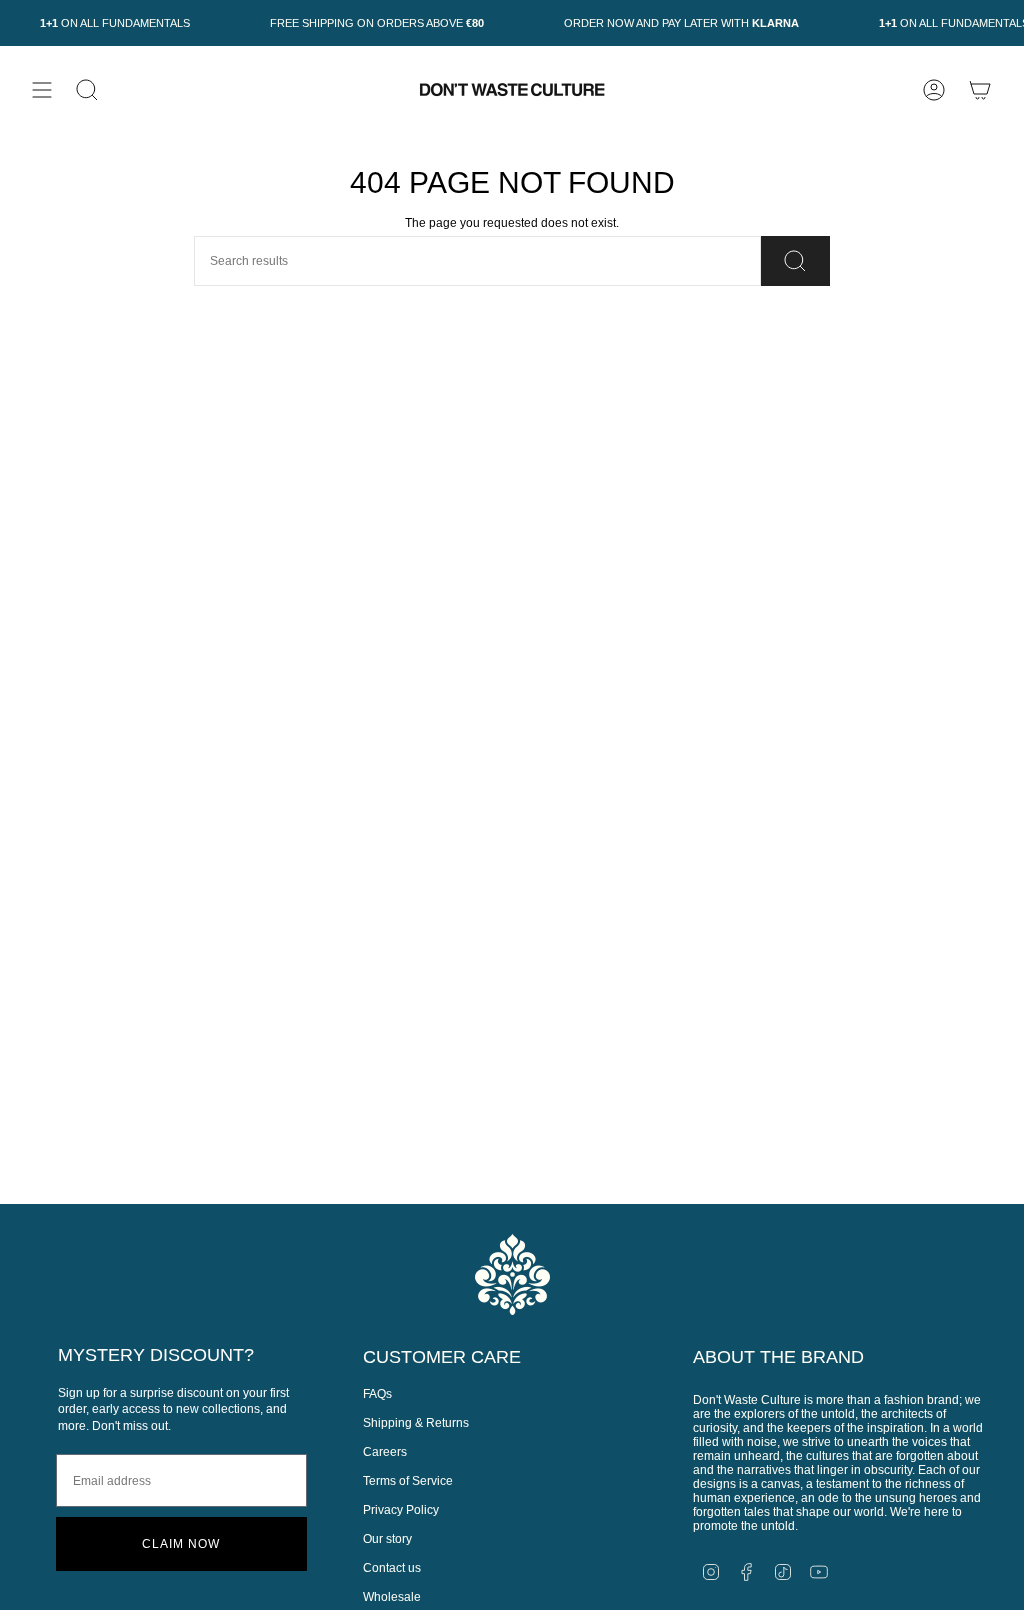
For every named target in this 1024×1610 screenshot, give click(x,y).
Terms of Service (408, 1481)
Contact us (392, 1568)
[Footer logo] (512, 1274)
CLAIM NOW (181, 1544)
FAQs (377, 1394)
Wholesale (392, 1597)
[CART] (980, 89)
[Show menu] (42, 89)
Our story (387, 1539)
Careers (385, 1452)
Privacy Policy (401, 1510)
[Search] (795, 261)
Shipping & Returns (416, 1423)
